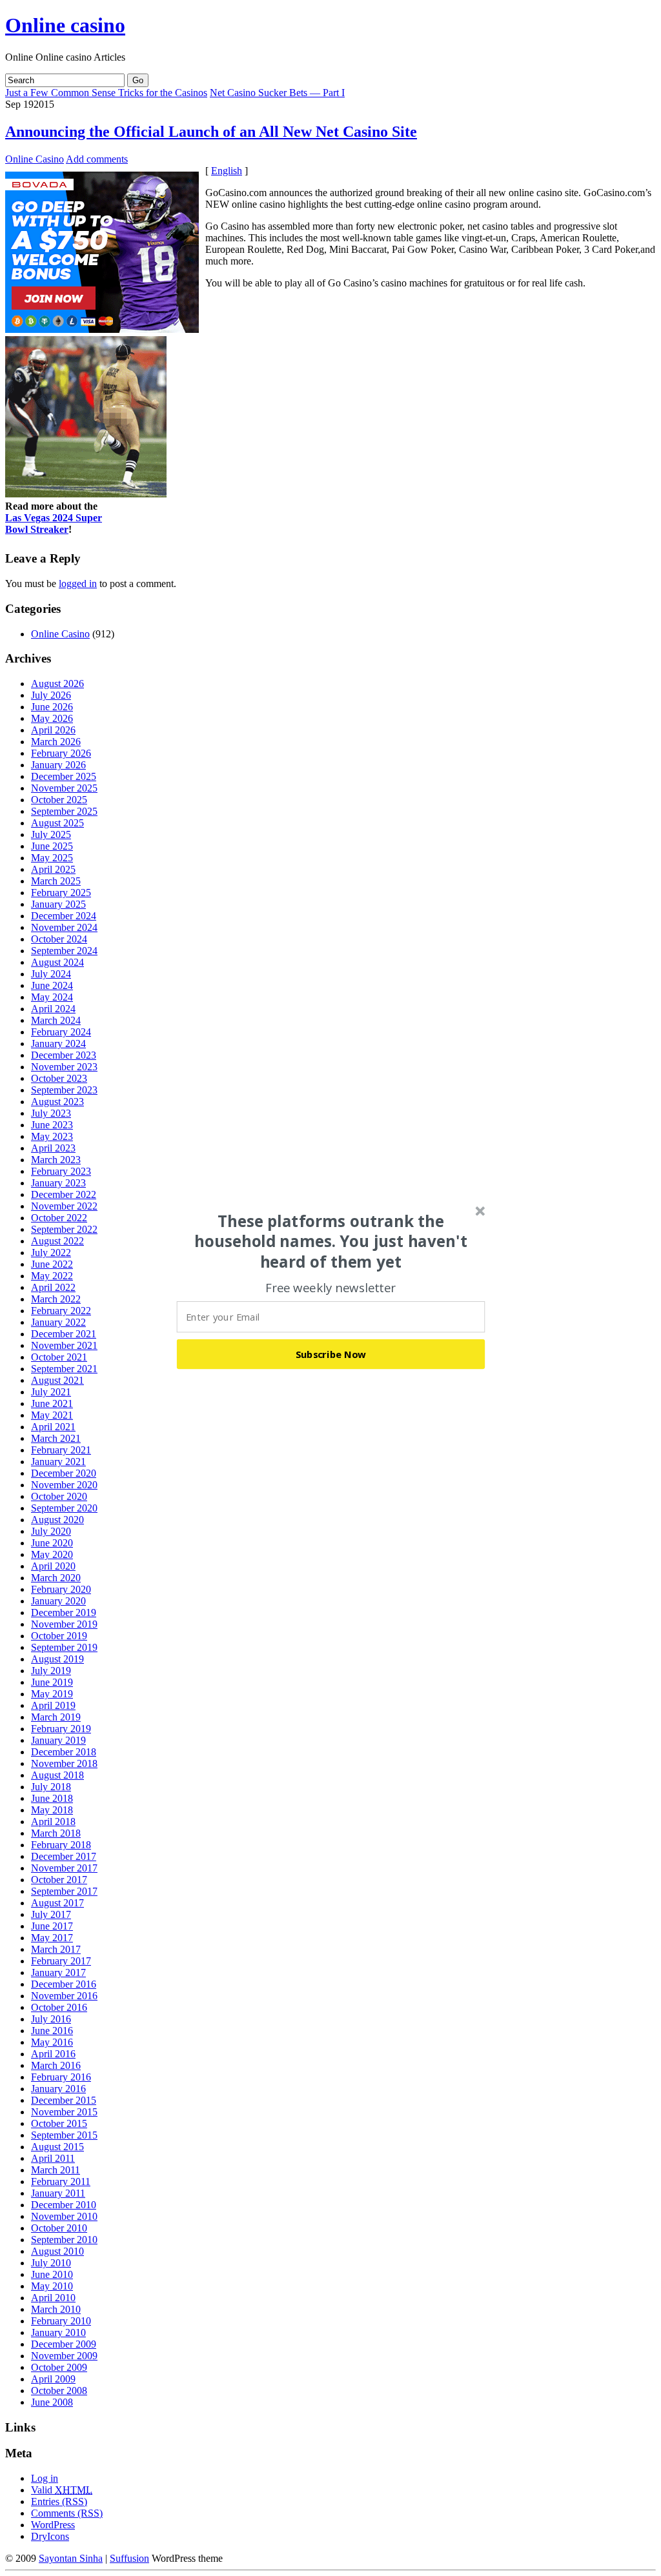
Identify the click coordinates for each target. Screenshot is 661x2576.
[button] (331, 1241)
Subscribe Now (331, 1353)
